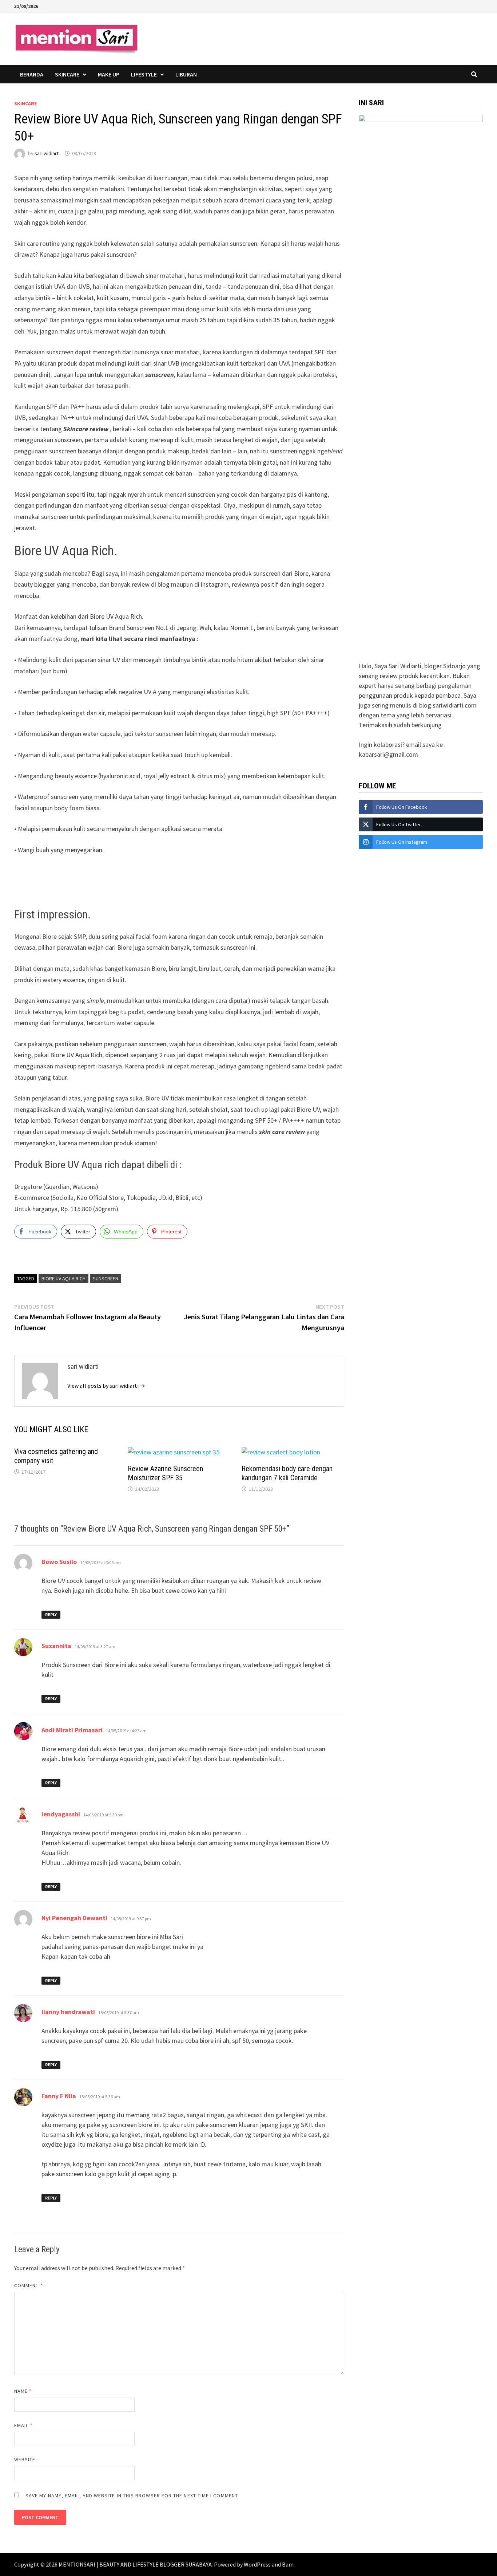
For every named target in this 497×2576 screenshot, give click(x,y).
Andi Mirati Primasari (72, 1730)
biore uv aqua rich (63, 1279)
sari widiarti (47, 153)
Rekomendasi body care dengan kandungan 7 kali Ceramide (287, 1473)
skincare (67, 74)
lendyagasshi (61, 1814)
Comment (29, 2285)
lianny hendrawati (68, 2012)
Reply (51, 1614)
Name (23, 2391)
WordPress (257, 2564)
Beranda (32, 74)
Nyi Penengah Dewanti (74, 1918)
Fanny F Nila (59, 2096)
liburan (186, 74)
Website (25, 2459)
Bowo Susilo (59, 1562)
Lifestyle (144, 74)
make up (109, 74)
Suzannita (56, 1646)
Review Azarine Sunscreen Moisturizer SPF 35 (165, 1473)
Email (23, 2425)
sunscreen (106, 1279)
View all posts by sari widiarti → (106, 1386)
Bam (288, 2564)
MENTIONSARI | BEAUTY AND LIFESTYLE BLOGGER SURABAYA (135, 2564)
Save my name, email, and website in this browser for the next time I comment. (132, 2496)
